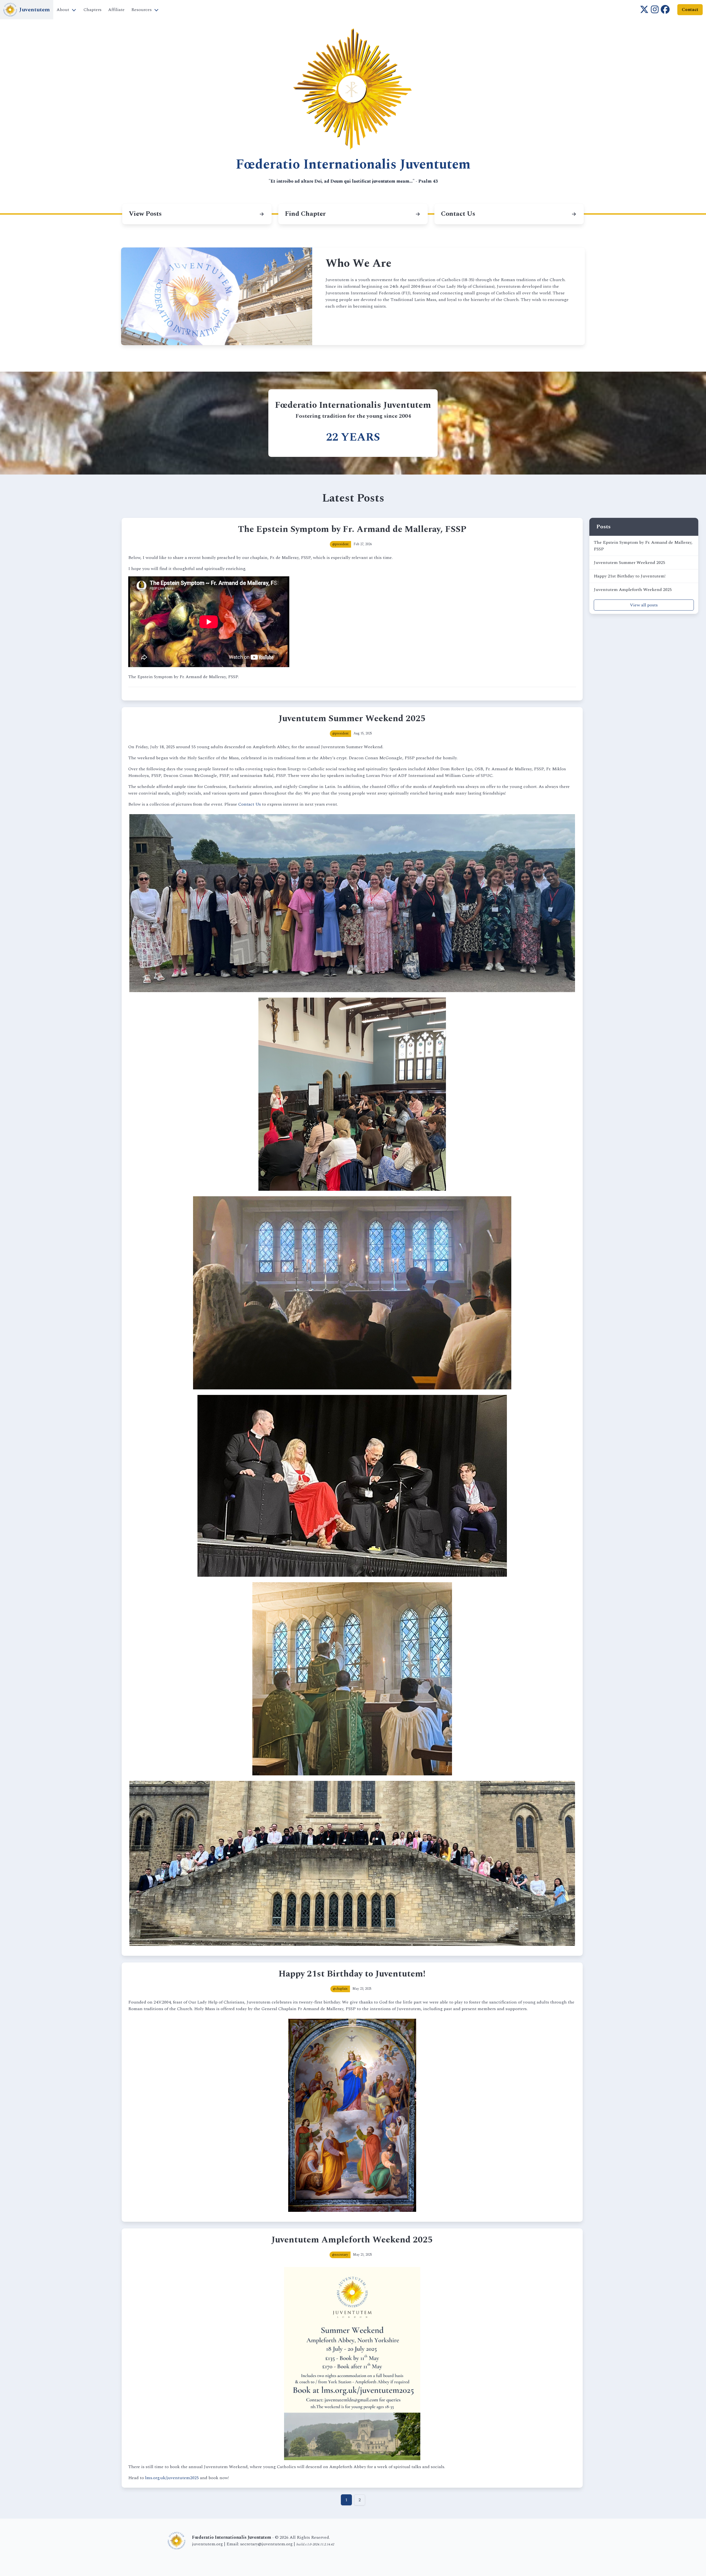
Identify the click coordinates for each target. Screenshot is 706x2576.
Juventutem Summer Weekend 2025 (629, 563)
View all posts (644, 605)
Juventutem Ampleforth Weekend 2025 (633, 590)
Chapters (93, 10)
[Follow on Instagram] (655, 10)
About (63, 10)
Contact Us (250, 804)
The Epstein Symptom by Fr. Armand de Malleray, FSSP (643, 546)
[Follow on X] (644, 10)
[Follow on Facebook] (665, 10)
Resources (141, 10)
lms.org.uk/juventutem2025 (172, 2478)
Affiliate (116, 10)
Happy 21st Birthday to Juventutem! (630, 576)
